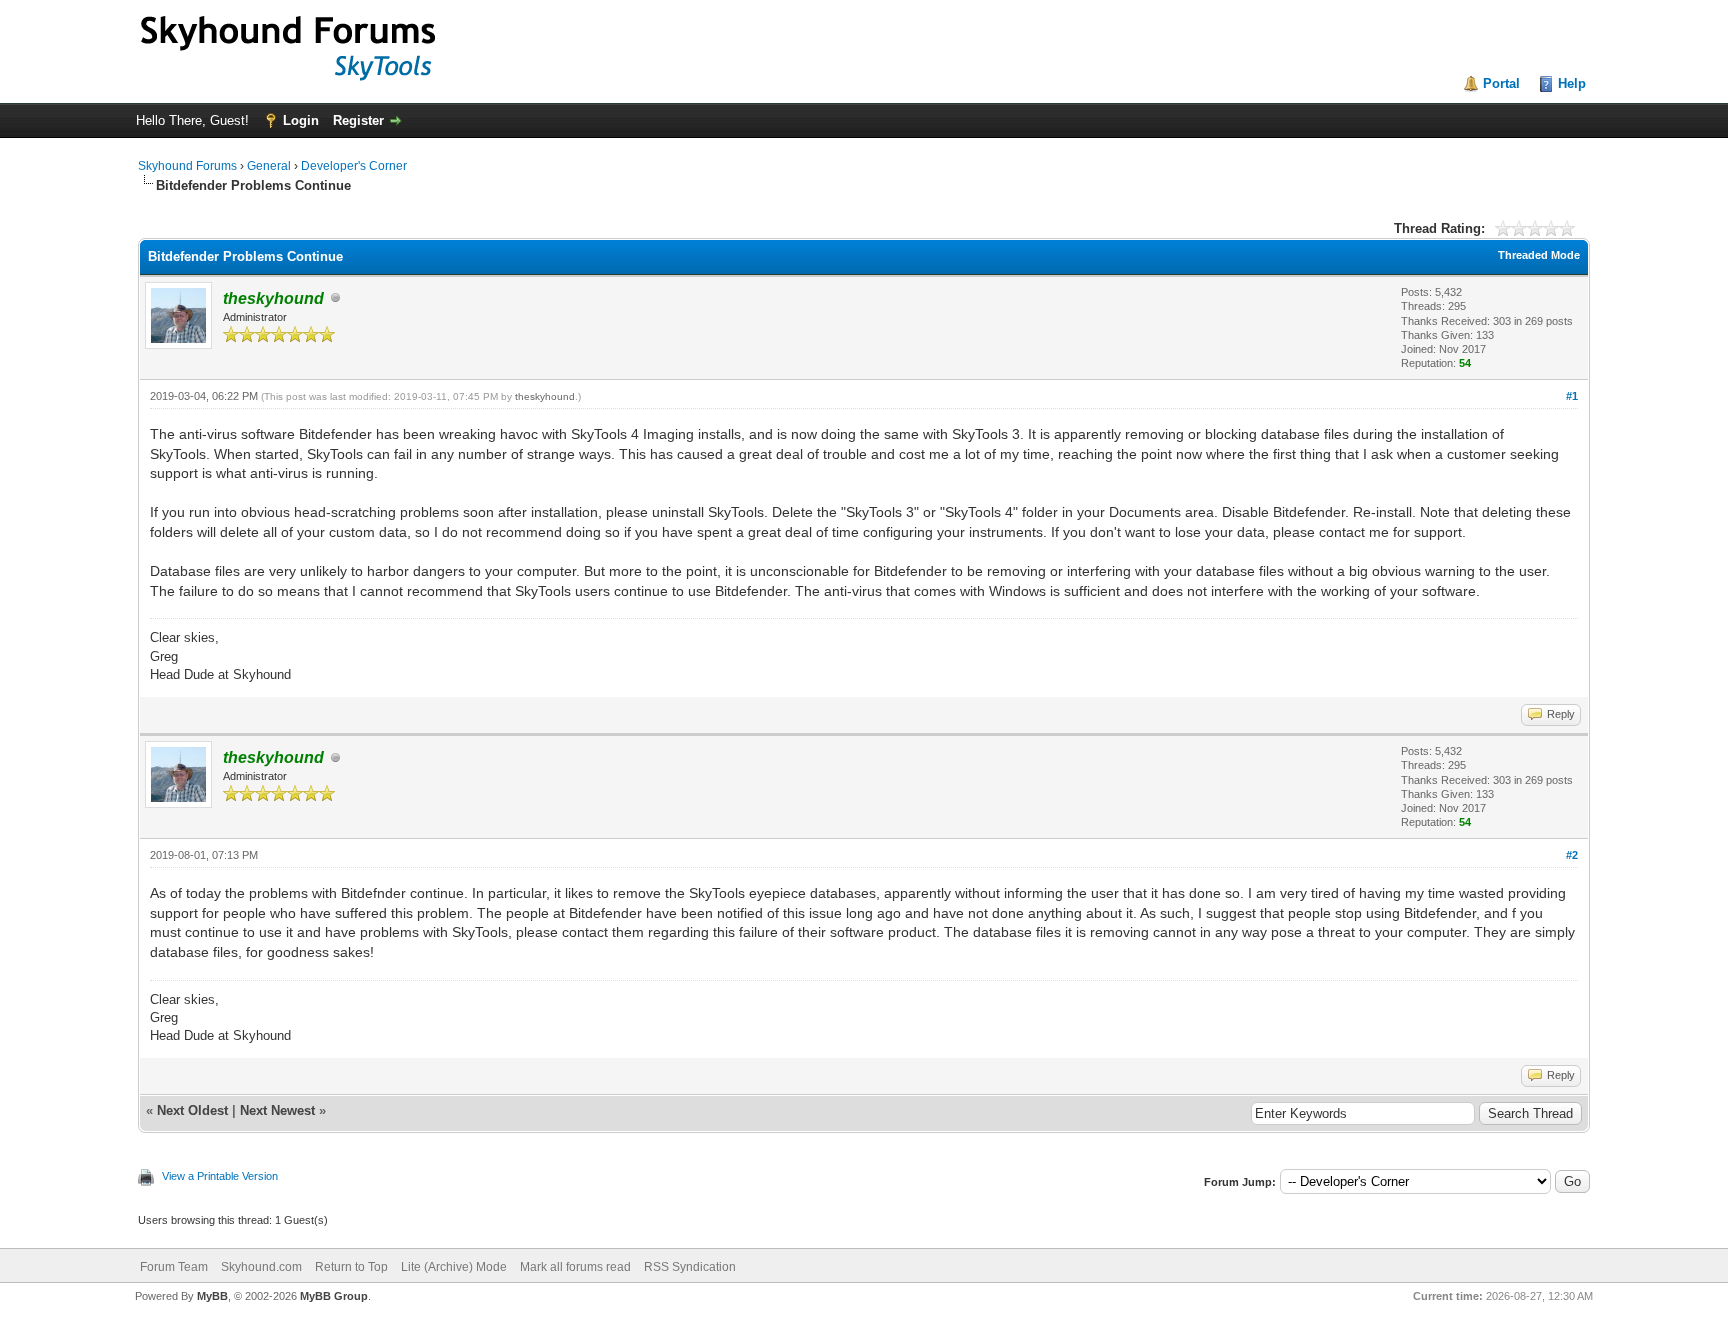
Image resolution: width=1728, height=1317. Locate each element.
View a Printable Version (220, 1176)
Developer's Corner (354, 166)
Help (1572, 83)
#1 (1572, 396)
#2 (1572, 855)
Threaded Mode (1539, 255)
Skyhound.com (261, 1267)
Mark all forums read (575, 1267)
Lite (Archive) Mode (454, 1267)
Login (301, 120)
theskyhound (545, 396)
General (269, 166)
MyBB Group (334, 1296)
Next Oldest (192, 1110)
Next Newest (277, 1110)
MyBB (212, 1296)
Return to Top (351, 1267)
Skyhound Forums (187, 166)
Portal (1501, 83)
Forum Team (174, 1267)
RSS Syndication (690, 1267)
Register (358, 120)
